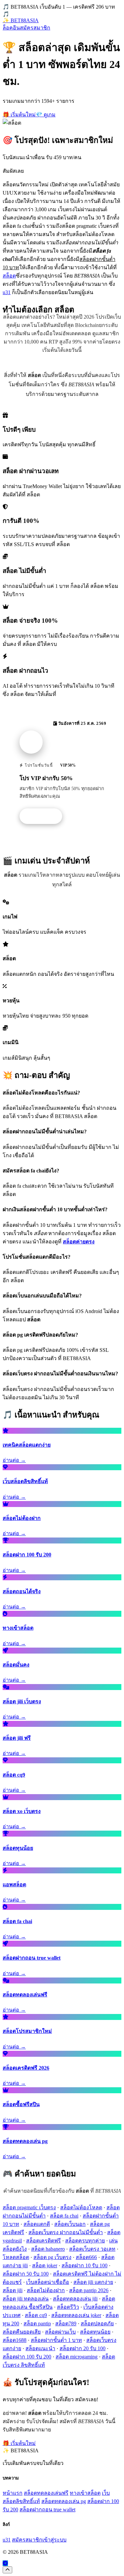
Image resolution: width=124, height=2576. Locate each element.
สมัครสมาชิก (35, 28)
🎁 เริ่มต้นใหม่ (19, 115)
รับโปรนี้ (44, 816)
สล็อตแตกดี (37, 2224)
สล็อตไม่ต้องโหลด (81, 2207)
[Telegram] (5, 2563)
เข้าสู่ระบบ (54, 2540)
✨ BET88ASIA (21, 20)
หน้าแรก (13, 2493)
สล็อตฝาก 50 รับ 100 (26, 2274)
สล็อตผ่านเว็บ (60, 2332)
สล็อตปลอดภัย (97, 2324)
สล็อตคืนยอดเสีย (22, 2332)
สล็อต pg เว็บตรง (52, 2257)
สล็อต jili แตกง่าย (93, 2282)
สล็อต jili (13, 2290)
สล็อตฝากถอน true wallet (47, 2510)
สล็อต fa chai (64, 2216)
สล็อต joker (45, 2265)
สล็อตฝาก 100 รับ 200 (27, 2357)
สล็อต (9, 276)
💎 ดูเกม (46, 115)
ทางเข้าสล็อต (85, 2493)
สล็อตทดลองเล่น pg (64, 2501)
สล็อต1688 (15, 2340)
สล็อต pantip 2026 (89, 2290)
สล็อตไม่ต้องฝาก (46, 2290)
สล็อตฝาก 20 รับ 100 (83, 2348)
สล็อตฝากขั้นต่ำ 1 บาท (56, 2340)
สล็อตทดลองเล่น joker (76, 2315)
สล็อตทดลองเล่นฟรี (46, 2493)
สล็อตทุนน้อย (95, 2332)
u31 (7, 292)
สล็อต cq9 (36, 2315)
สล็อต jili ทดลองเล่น (26, 2299)
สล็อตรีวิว (68, 2307)
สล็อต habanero (48, 2249)
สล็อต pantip (37, 2324)
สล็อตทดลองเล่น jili (75, 2299)
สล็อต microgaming (77, 2357)
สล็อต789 (66, 2324)
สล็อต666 (86, 2257)
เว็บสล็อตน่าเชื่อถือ (48, 2282)
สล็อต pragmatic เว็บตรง (29, 2207)
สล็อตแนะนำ (40, 2348)
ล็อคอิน (11, 28)
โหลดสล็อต (16, 2257)
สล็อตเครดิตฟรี (43, 2241)
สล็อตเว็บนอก (70, 2224)
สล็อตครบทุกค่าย (85, 2241)
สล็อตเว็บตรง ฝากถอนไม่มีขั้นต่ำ (66, 2232)
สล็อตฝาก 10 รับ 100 (84, 2265)
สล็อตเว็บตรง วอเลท (92, 2249)
